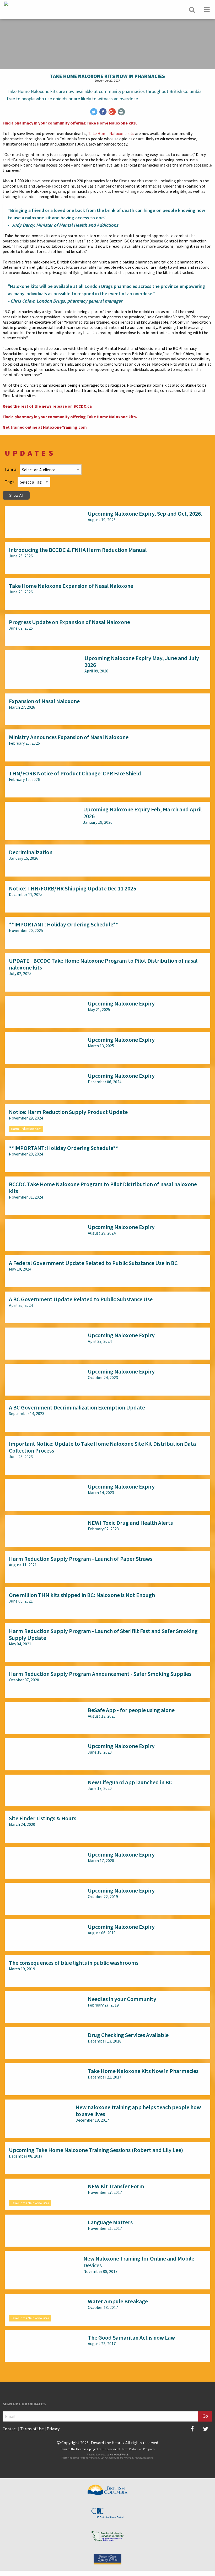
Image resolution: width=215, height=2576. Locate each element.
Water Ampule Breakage (118, 2301)
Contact (10, 2429)
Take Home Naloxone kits (111, 133)
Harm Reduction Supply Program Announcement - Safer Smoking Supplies (100, 1674)
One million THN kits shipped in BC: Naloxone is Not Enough (82, 1595)
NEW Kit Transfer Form (116, 2186)
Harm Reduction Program (138, 2449)
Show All (16, 495)
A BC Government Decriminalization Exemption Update (77, 1407)
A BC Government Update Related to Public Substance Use (81, 1299)
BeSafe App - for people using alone (131, 1710)
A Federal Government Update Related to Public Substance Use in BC (93, 1263)
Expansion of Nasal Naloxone (44, 701)
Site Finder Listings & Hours (43, 1818)
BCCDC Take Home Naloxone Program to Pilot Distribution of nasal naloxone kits (103, 1188)
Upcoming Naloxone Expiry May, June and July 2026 (142, 661)
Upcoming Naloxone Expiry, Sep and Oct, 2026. (145, 514)
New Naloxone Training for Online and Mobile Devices (139, 2262)
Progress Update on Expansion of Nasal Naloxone (69, 622)
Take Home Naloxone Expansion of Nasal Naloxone (71, 586)
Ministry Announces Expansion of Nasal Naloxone (69, 737)
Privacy (53, 2429)
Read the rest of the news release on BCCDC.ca (47, 406)
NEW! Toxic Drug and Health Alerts (130, 1523)
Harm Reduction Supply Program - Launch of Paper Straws (81, 1559)
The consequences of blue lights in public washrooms (74, 1963)
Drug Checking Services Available (128, 2035)
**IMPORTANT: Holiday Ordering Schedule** (64, 924)
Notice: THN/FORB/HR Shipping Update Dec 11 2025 (72, 888)
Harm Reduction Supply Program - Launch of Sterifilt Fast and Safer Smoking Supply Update (103, 1634)
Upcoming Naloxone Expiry (121, 1003)
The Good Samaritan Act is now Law (131, 2337)
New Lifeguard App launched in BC (130, 1782)
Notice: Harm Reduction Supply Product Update (68, 1112)
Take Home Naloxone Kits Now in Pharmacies (143, 2071)
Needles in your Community (122, 1999)
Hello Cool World (119, 2455)
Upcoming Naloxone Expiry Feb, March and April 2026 (142, 813)
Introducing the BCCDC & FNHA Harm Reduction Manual (78, 550)
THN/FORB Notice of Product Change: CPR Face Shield (75, 773)
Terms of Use (32, 2429)
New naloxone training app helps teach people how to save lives (138, 2111)
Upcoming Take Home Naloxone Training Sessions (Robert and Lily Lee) (96, 2150)
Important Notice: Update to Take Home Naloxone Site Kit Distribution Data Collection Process (102, 1447)
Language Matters (110, 2222)
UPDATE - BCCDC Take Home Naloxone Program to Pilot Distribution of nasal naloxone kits (103, 964)
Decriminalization (31, 852)
